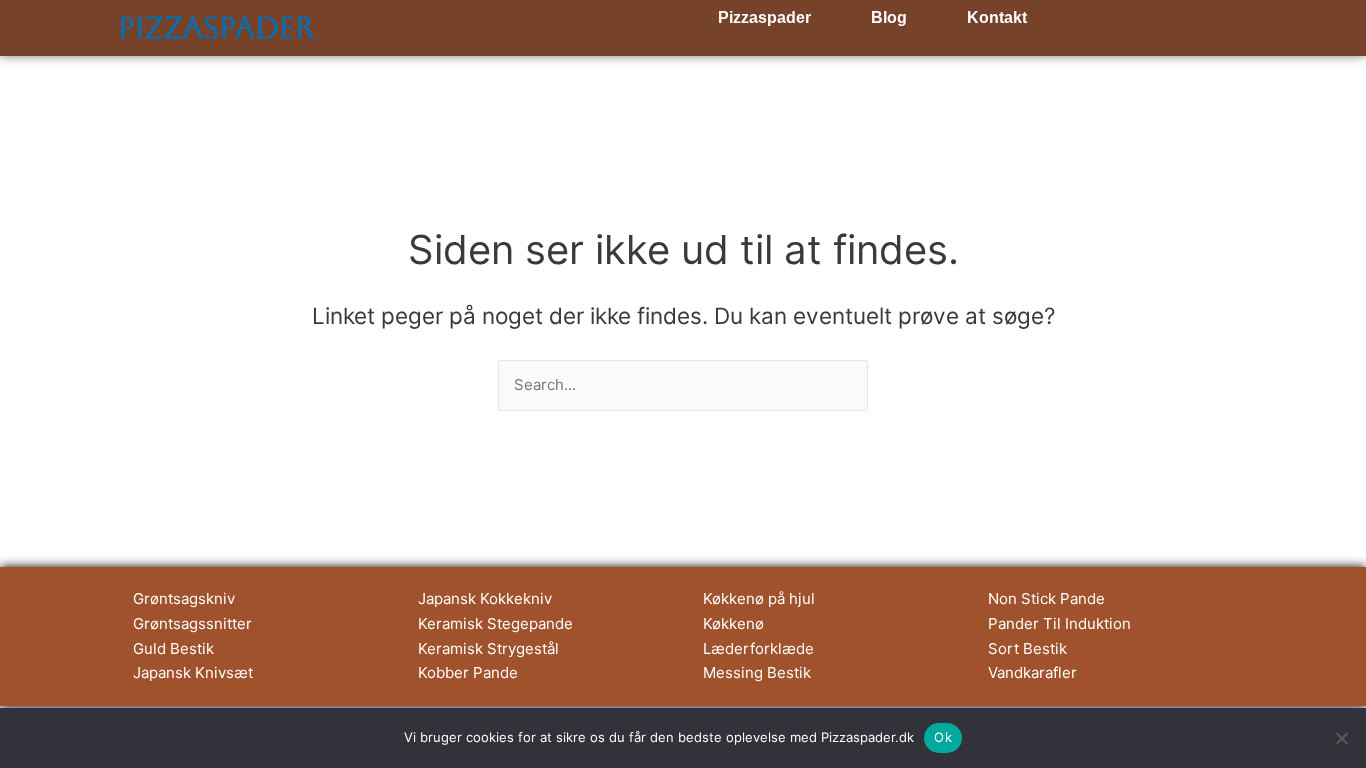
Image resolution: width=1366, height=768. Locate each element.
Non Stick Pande (1046, 598)
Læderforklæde (758, 648)
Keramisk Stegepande (495, 623)
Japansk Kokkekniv (485, 598)
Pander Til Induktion (1059, 623)
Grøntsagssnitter (192, 623)
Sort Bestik (1027, 648)
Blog (889, 17)
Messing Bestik (757, 672)
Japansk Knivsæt (193, 672)
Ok (943, 737)
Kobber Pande (468, 672)
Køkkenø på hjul (759, 598)
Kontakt (997, 17)
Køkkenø (733, 623)
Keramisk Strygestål (488, 648)
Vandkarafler (1032, 672)
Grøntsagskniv (184, 598)
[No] (1341, 738)
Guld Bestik (173, 648)
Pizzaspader (216, 27)
